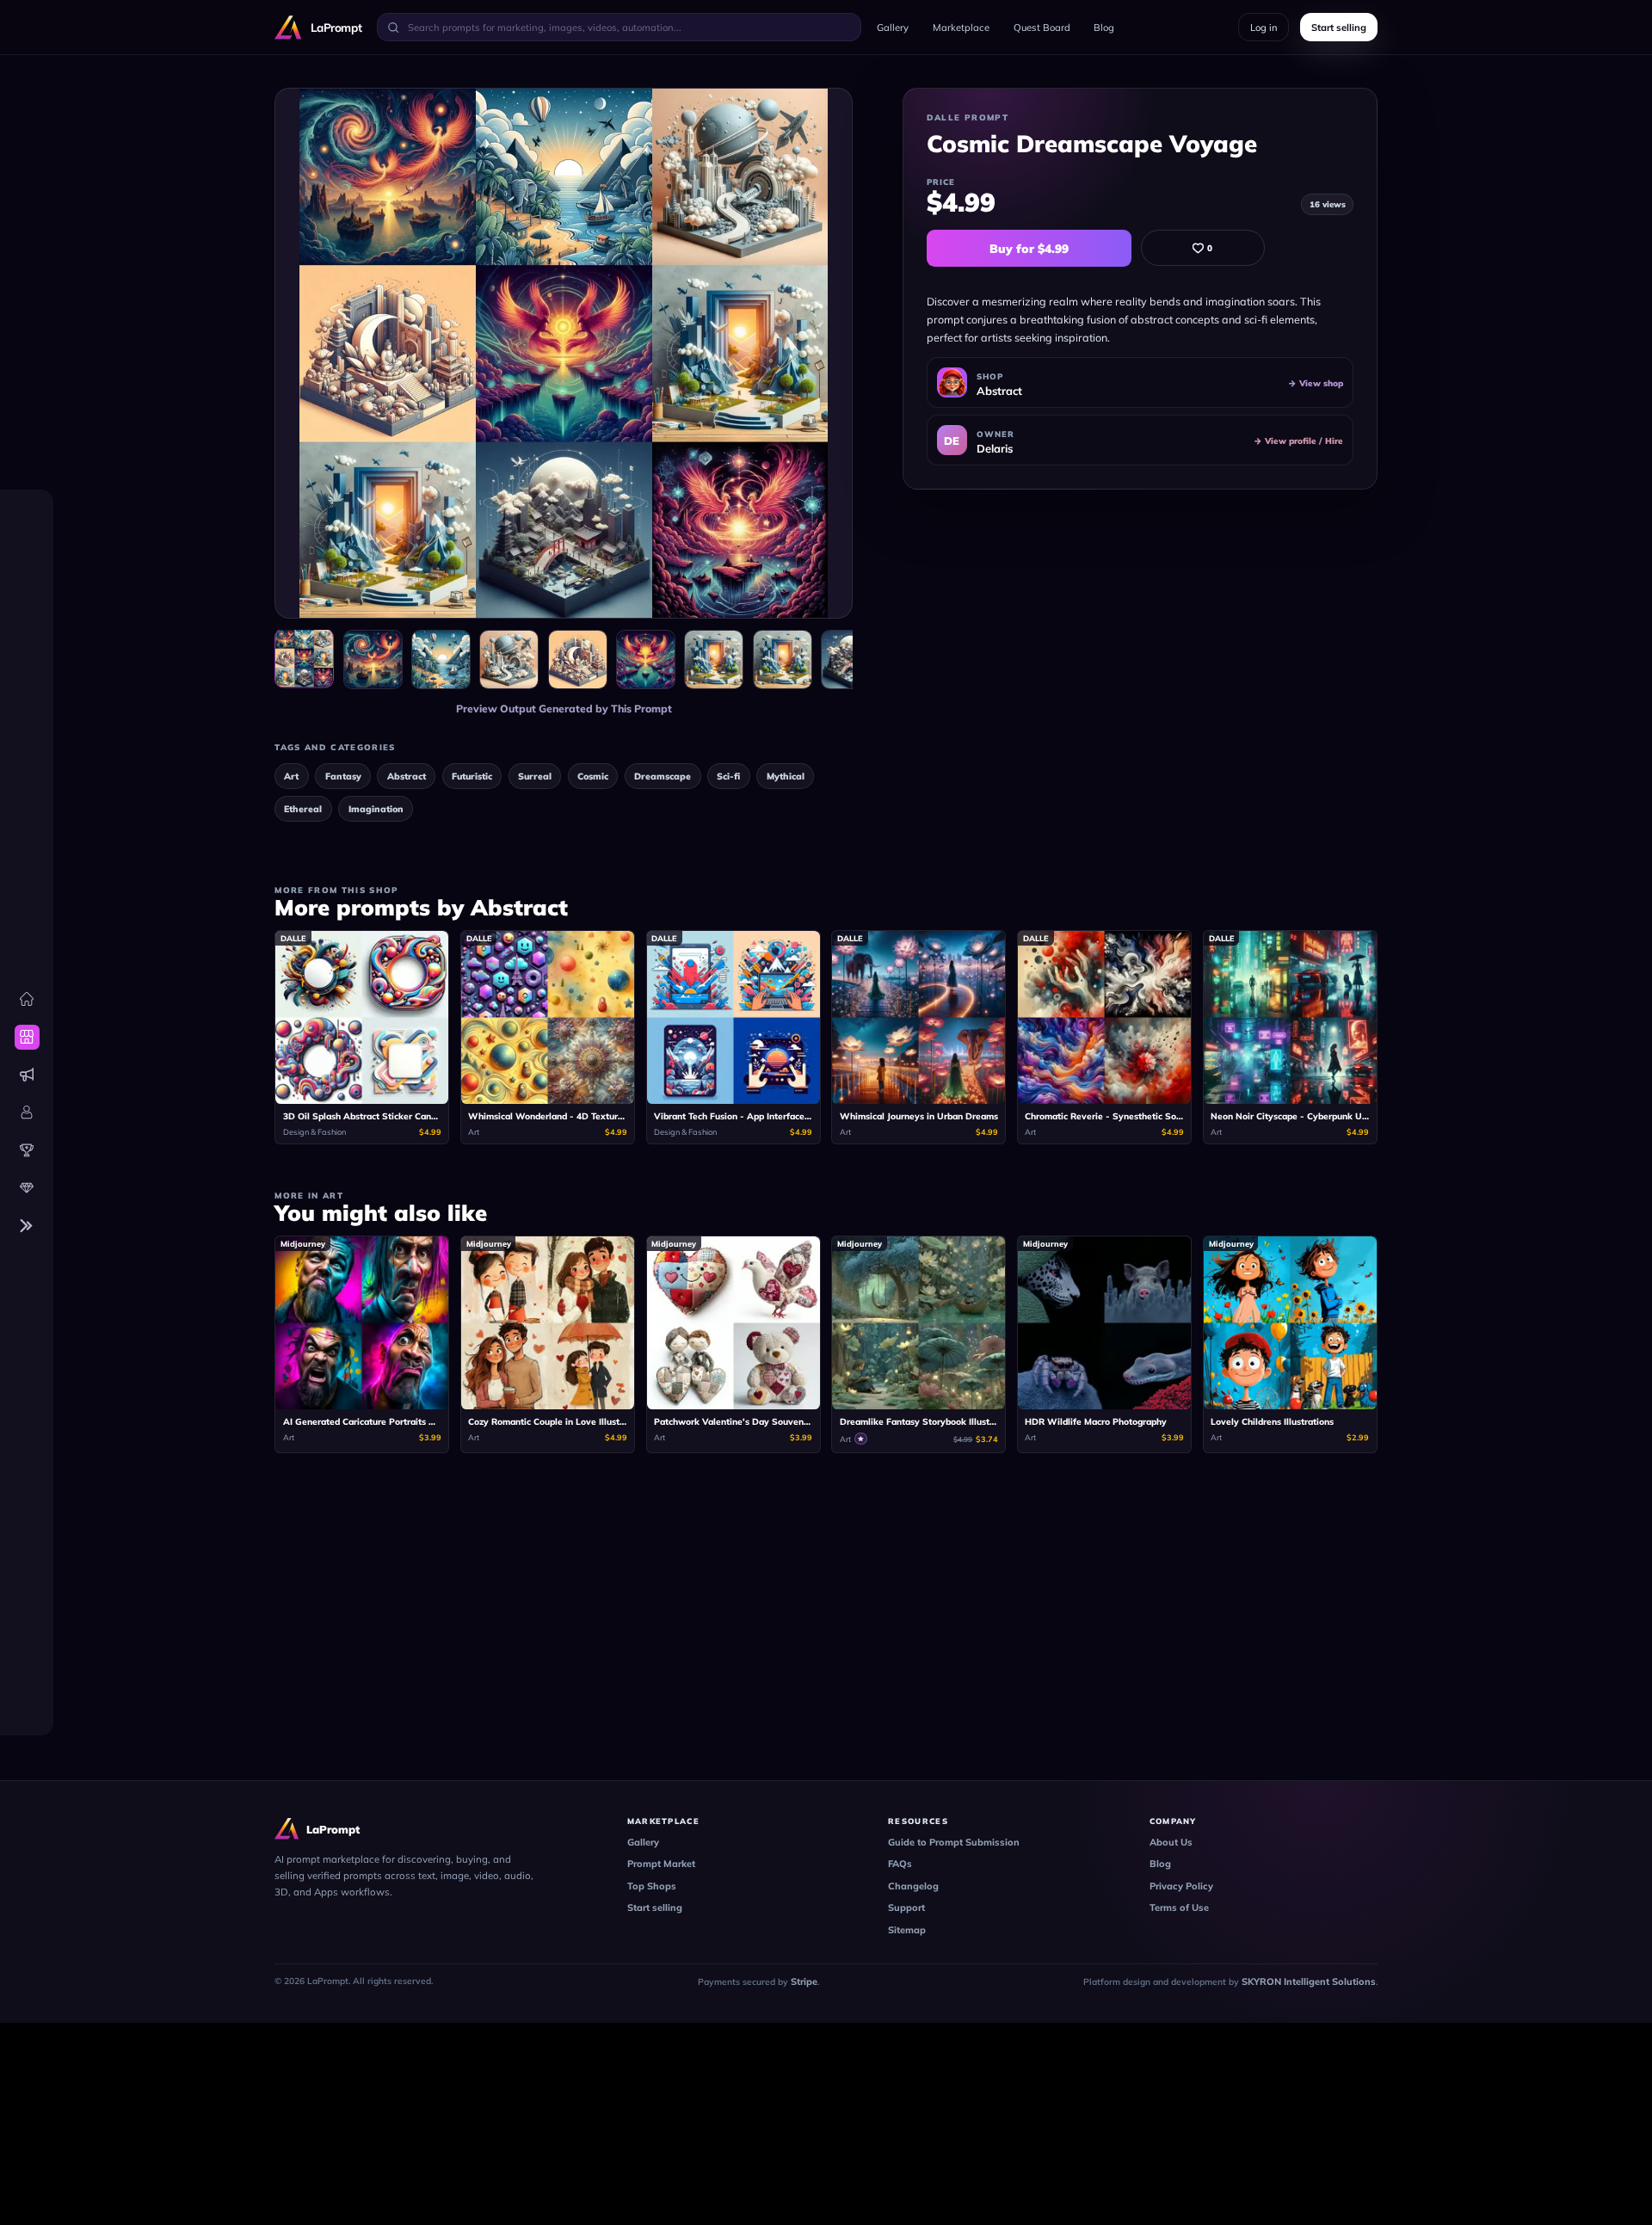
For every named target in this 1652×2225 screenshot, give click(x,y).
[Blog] (27, 1075)
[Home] (27, 999)
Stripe (804, 1982)
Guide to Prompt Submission (954, 1842)
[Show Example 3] (509, 659)
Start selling (655, 1908)
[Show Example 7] (783, 659)
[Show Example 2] (441, 659)
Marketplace (961, 28)
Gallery (893, 28)
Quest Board (1042, 28)
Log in (1264, 28)
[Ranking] (27, 1150)
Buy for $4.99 (1029, 248)
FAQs (900, 1864)
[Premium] (27, 1188)
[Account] (27, 1113)
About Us (1171, 1842)
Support (906, 1908)
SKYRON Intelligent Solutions (1309, 1982)
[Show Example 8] (851, 659)
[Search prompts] (393, 27)
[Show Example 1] (373, 659)
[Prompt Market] (27, 1037)
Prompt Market (661, 1864)
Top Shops (652, 1886)
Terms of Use (1179, 1908)
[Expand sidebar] (27, 1226)
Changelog (913, 1886)
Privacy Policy (1181, 1886)
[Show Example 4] (578, 659)
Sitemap (907, 1930)
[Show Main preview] (304, 658)
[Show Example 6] (714, 659)
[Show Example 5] (646, 659)
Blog (1104, 28)
